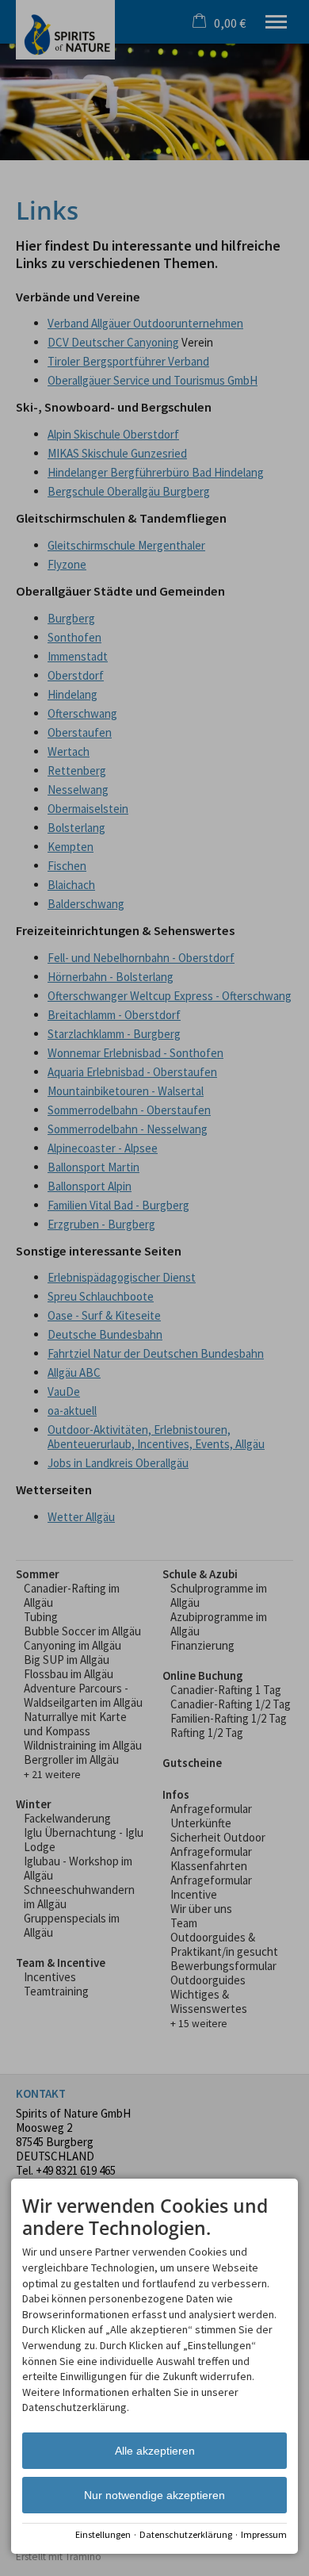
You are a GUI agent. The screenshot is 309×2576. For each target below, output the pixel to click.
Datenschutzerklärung (186, 2534)
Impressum (264, 2534)
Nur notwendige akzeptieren (154, 2495)
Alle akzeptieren (155, 2451)
